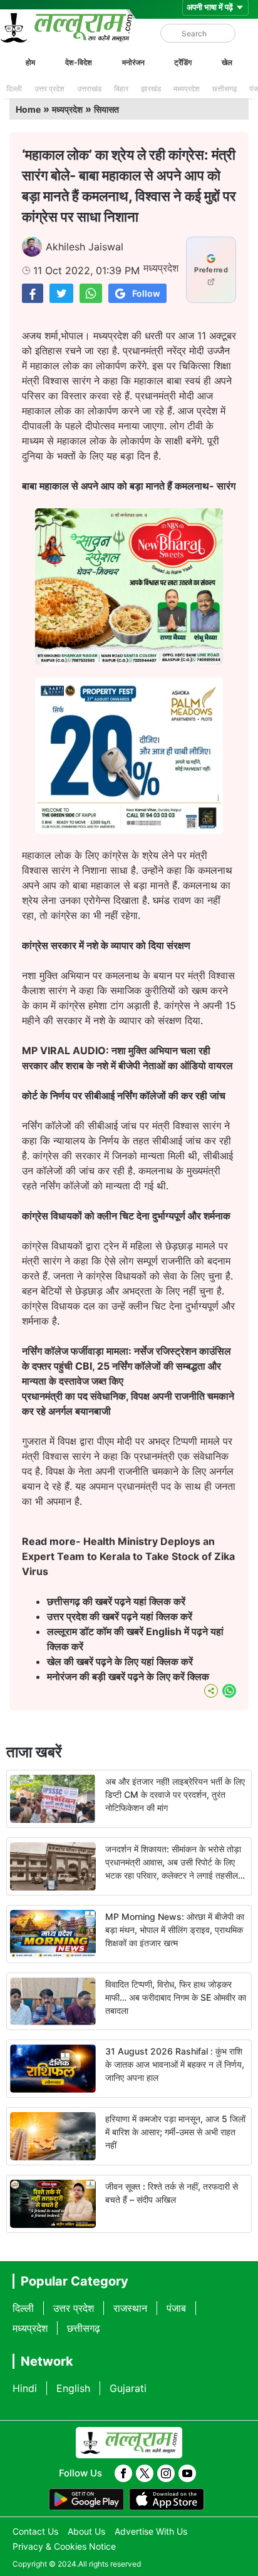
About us (86, 2531)
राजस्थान (130, 2308)
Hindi (25, 2388)
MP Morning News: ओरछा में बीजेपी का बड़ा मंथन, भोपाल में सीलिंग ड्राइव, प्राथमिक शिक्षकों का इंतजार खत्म (175, 1930)
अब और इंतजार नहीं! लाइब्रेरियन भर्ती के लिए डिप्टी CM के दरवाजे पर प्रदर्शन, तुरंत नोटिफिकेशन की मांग (175, 1794)
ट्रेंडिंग (183, 62)
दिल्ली (14, 89)
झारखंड (151, 89)
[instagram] (166, 2473)
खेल (227, 62)
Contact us (35, 2531)
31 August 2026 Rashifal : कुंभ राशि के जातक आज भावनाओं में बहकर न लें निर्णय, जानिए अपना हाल (175, 2064)
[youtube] (187, 2473)
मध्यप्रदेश (187, 89)
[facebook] (123, 2473)
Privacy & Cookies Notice (64, 2546)
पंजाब (176, 2308)
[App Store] (167, 2500)
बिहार (121, 89)
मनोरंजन (133, 62)
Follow (146, 293)
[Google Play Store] (86, 2500)
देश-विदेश (79, 62)
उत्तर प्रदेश (49, 89)
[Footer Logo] (129, 2443)
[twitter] (145, 2473)
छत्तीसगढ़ (224, 89)
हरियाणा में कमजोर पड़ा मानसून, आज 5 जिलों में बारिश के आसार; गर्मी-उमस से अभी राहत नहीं (175, 2132)
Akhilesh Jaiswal (85, 247)
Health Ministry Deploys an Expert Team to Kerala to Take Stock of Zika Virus (128, 1556)
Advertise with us (151, 2531)
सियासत (106, 109)
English (73, 2388)
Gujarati (128, 2388)
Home (28, 109)
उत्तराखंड (89, 89)
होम (30, 62)
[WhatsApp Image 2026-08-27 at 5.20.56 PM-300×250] (129, 830)
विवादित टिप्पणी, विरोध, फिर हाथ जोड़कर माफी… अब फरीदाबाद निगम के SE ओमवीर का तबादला (176, 1997)
